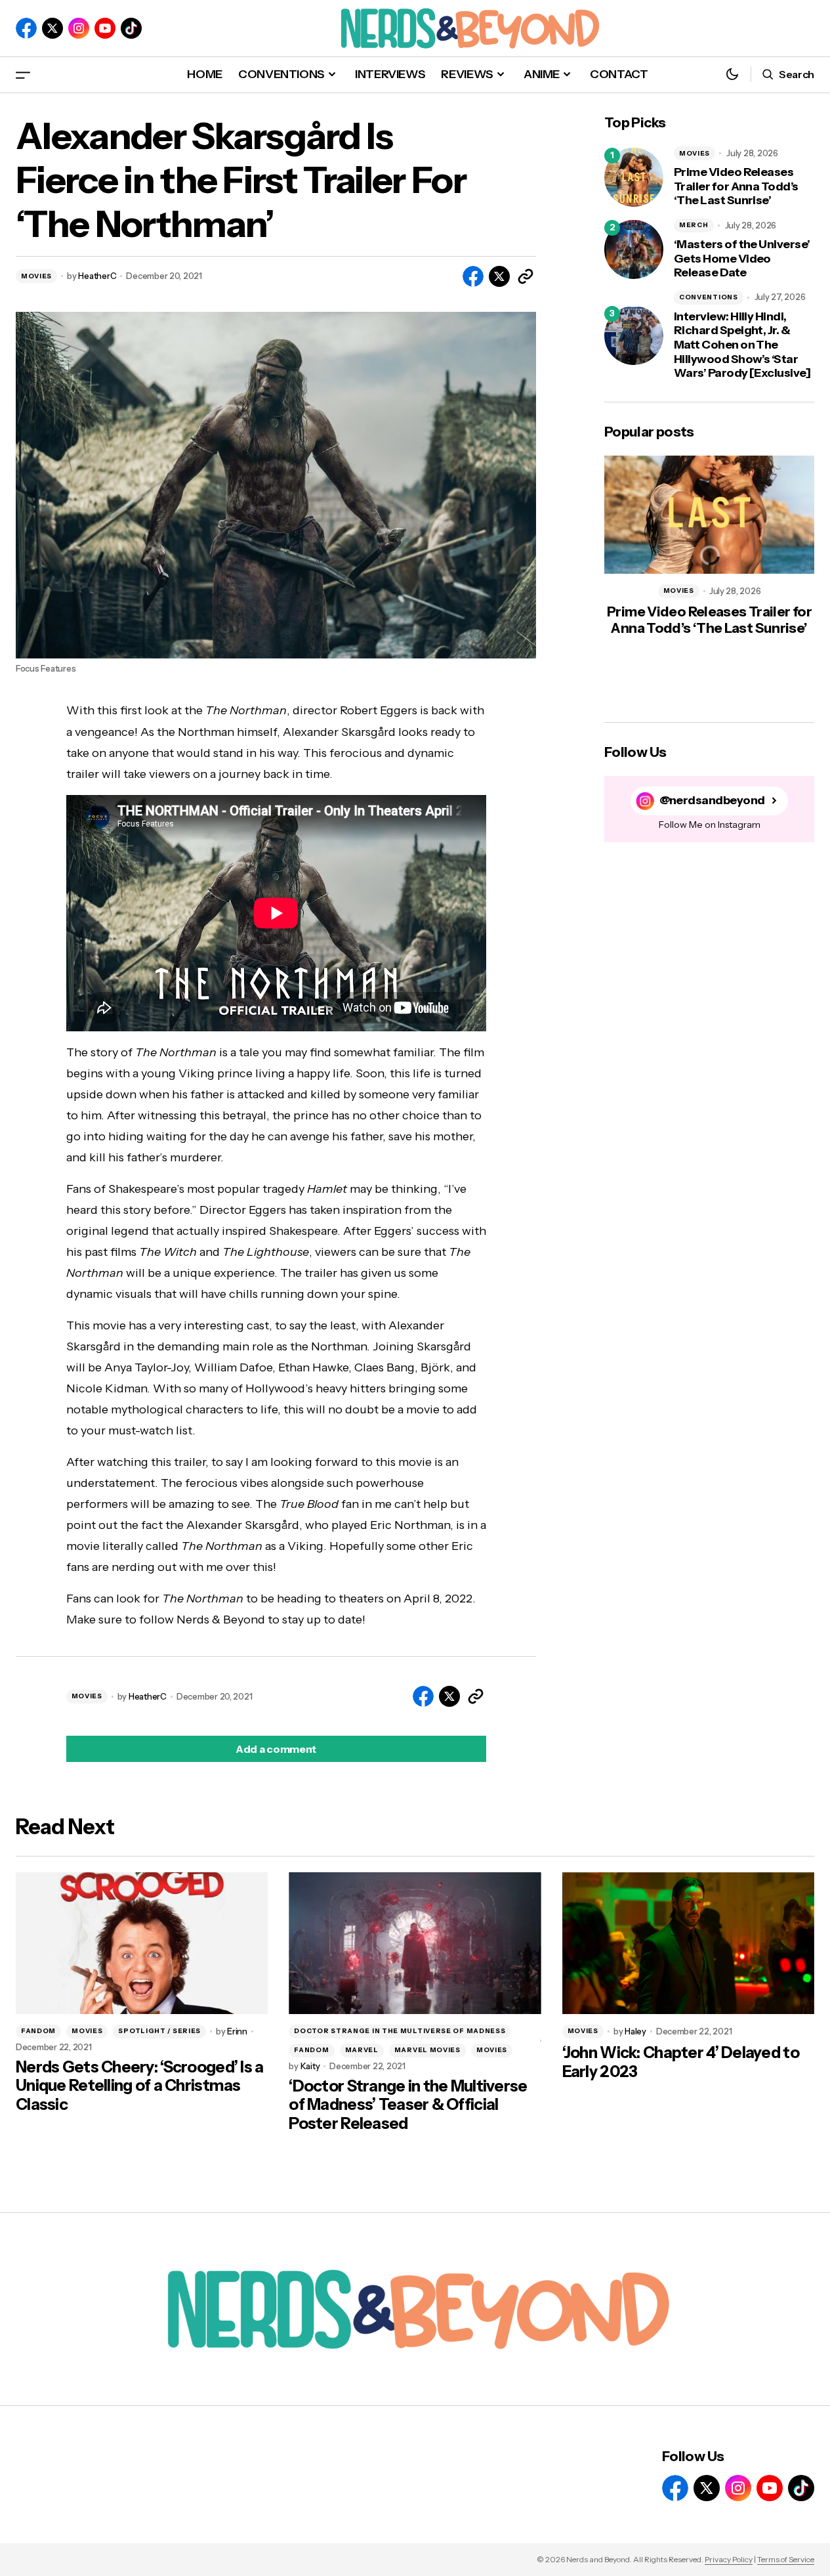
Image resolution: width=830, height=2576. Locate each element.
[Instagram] (79, 28)
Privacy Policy (729, 2559)
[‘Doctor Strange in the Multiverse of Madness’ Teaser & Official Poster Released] (415, 1943)
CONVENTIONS (709, 297)
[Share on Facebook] (473, 276)
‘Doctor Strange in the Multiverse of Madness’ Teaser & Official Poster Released (408, 2105)
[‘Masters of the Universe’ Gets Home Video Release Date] (634, 249)
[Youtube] (105, 28)
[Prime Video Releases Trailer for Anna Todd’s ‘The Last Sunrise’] (634, 177)
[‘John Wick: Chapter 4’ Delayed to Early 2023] (688, 1943)
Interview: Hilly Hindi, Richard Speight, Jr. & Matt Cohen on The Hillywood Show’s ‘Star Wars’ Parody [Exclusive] (742, 345)
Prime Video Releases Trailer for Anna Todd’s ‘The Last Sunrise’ (736, 186)
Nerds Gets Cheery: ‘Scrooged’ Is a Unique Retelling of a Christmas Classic (140, 2086)
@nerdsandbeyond (712, 801)
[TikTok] (131, 28)
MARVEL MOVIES (427, 2050)
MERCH (694, 225)
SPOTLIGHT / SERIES (159, 2031)
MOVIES (36, 276)
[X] (52, 28)
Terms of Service (786, 2559)
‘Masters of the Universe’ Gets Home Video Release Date (742, 259)
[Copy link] (526, 276)
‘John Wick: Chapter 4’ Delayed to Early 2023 (681, 2062)
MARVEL (362, 2050)
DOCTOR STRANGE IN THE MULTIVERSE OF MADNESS (400, 2031)
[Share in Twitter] (499, 276)
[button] (23, 75)
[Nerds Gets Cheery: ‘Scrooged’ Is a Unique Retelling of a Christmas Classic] (142, 1943)
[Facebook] (26, 28)
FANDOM (38, 2031)
